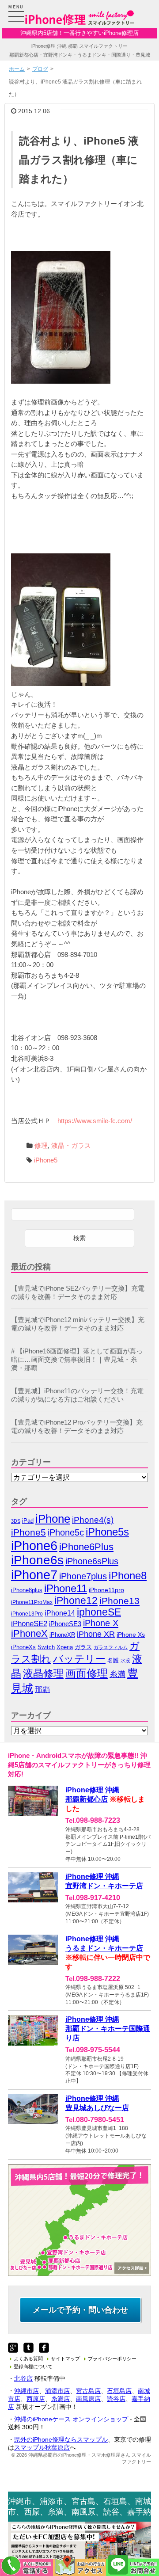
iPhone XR (96, 1634)
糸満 (117, 1674)
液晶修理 (43, 1673)
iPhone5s (107, 1532)
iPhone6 (34, 1545)
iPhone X (101, 1623)
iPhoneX (29, 1634)
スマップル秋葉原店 (42, 2447)
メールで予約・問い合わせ (80, 2310)
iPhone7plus (83, 1576)
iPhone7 (34, 1575)
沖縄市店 (26, 2391)
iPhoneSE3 (65, 1624)
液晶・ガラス (71, 1146)
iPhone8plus (27, 1590)
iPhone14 (60, 1613)
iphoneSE (99, 1612)
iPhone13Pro (27, 1614)
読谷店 (116, 2399)
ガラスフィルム (111, 1647)
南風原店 (88, 2399)
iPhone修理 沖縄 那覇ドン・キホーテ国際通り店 (108, 2029)
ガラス (83, 1647)
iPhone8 (128, 1576)
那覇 (42, 1689)
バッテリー (79, 1659)
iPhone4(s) (93, 1520)
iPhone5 (46, 1160)
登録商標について (33, 2366)
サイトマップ (65, 2359)
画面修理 (87, 1673)
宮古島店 (88, 2391)
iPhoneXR (62, 1635)
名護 (113, 1660)
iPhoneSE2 (29, 1623)
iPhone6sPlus (92, 1561)
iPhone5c (66, 1532)
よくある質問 (28, 2359)
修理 (41, 1146)
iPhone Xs (131, 1635)
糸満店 (61, 2399)
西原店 (36, 2399)
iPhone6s (37, 1560)
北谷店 (23, 2378)
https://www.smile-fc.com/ (95, 1121)
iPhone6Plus (86, 1547)
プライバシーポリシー (112, 2359)
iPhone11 (66, 1588)
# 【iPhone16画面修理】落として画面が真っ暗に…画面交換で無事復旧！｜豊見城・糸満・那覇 (77, 1360)
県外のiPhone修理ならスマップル (61, 2439)
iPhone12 (76, 1600)
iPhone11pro (106, 1590)
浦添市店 (57, 2391)
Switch (46, 1647)
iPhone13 (119, 1601)
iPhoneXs (23, 1647)
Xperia (65, 1647)
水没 (125, 1661)
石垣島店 (119, 2391)
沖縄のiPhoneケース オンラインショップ (71, 2419)
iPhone (53, 1519)
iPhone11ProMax (32, 1602)
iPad (28, 1521)
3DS (16, 1521)
